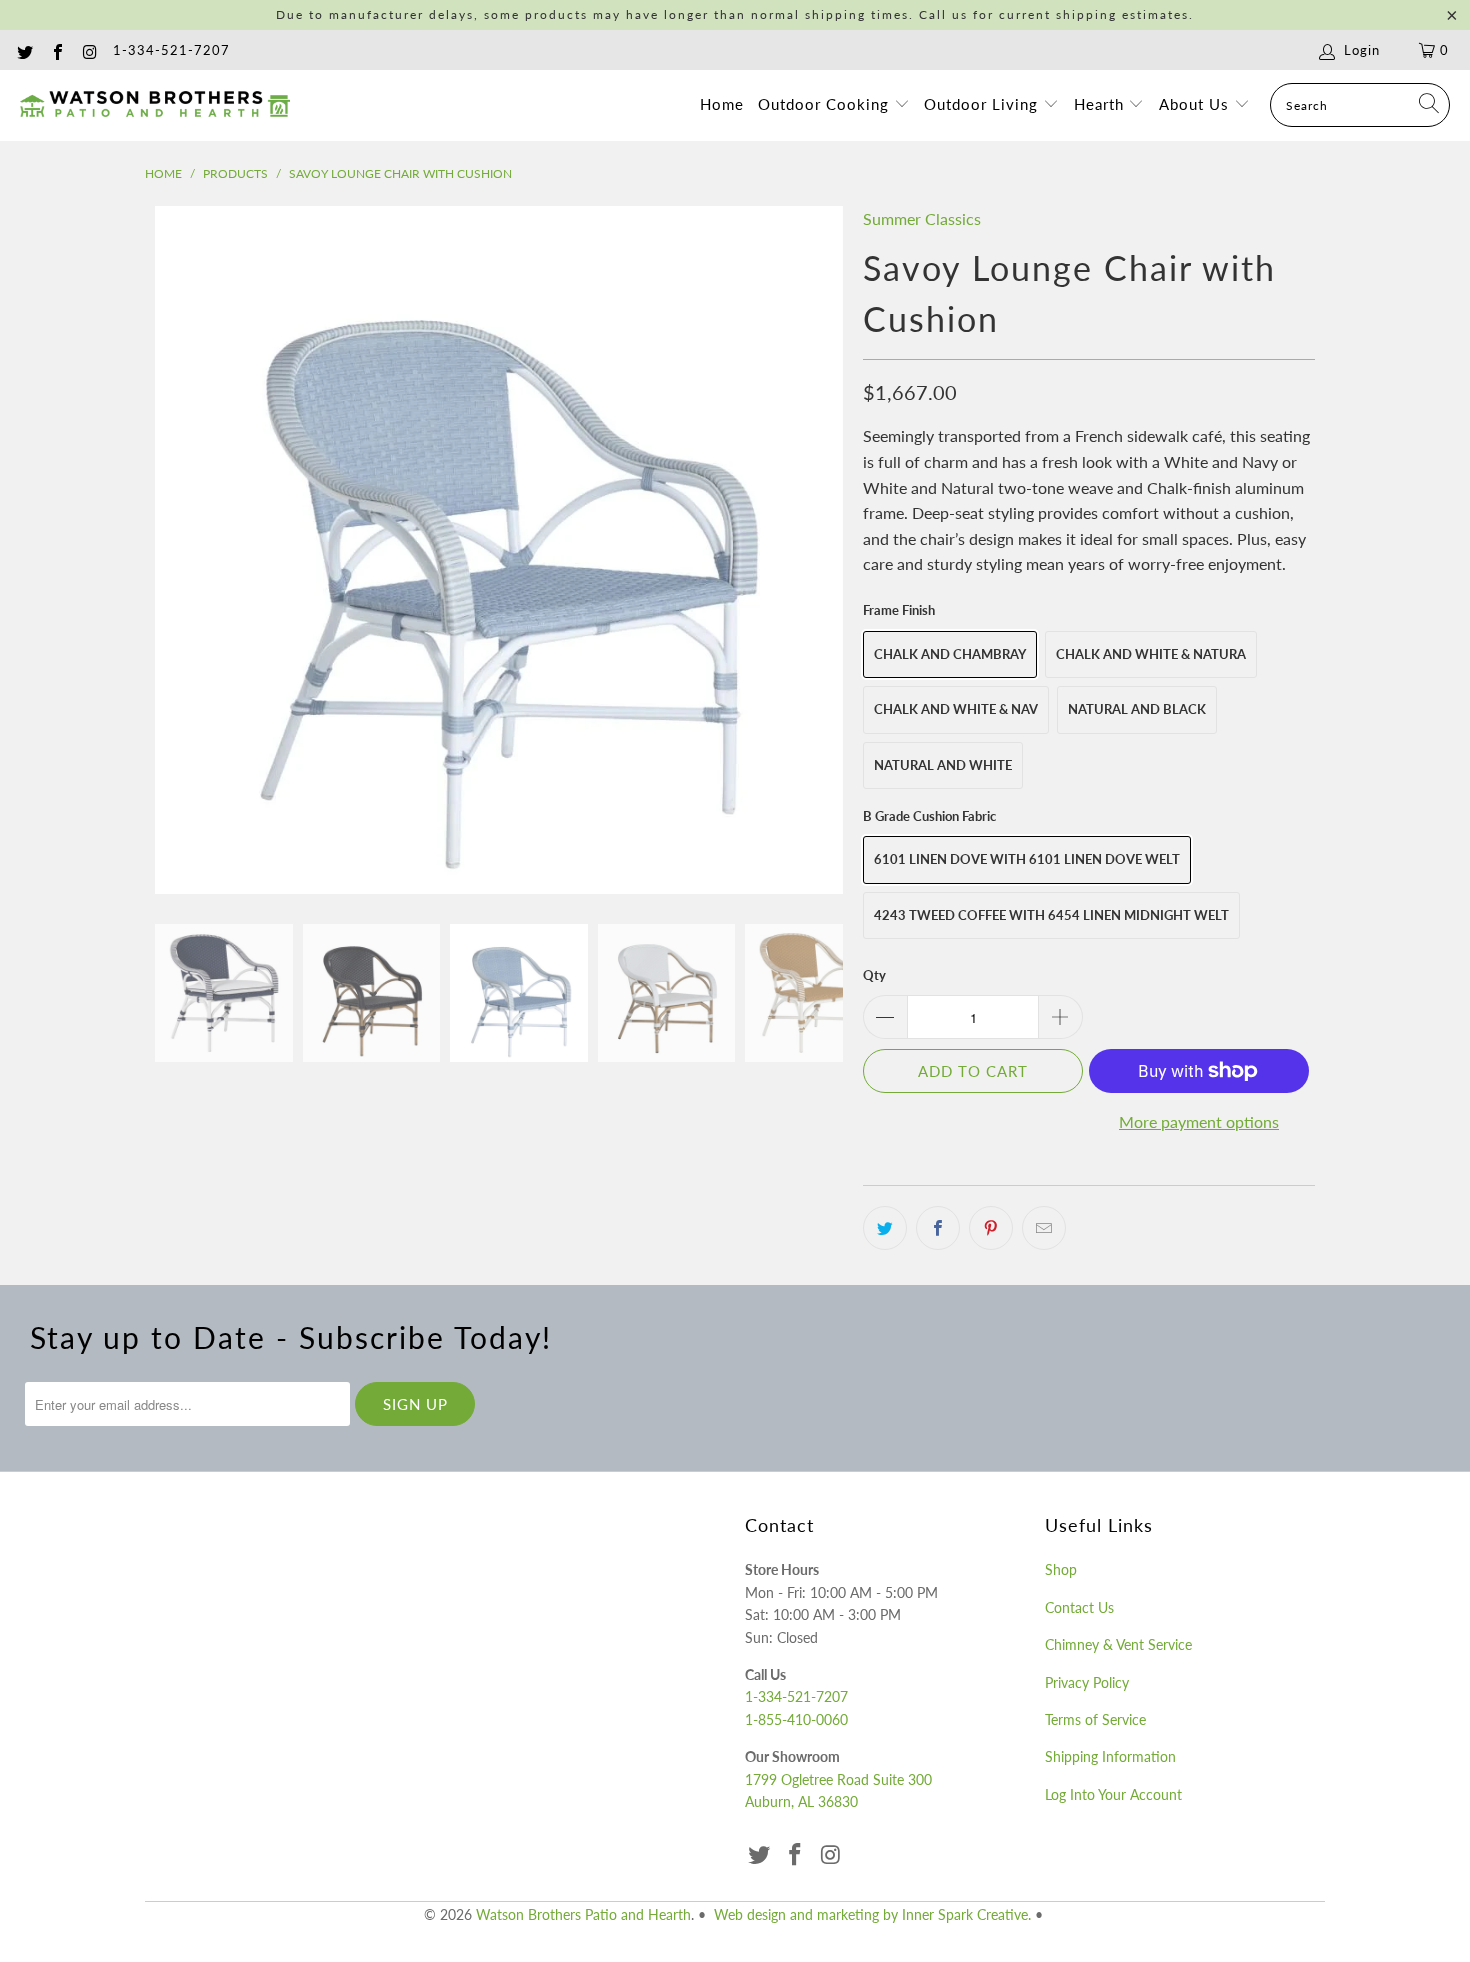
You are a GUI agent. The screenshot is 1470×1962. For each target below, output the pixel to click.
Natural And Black (1137, 709)
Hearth (1101, 104)
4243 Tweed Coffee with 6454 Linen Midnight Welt (1051, 915)
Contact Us (1079, 1607)
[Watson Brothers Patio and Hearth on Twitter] (24, 50)
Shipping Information (1110, 1756)
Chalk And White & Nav (956, 709)
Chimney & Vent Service (1118, 1644)
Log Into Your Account (1113, 1794)
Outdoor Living (983, 104)
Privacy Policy (1087, 1682)
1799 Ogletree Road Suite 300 (838, 1779)
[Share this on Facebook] (938, 1228)
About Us (1196, 104)
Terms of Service (1095, 1719)
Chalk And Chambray (950, 654)
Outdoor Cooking (826, 104)
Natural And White (943, 765)
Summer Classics (922, 218)
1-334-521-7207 (171, 50)
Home (722, 104)
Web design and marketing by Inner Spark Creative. (872, 1914)
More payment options (1199, 1121)
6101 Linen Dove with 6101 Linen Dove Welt (1027, 859)
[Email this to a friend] (1044, 1228)
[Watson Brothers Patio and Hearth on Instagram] (89, 50)
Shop (1061, 1569)
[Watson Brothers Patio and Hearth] (155, 105)
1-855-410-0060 (796, 1719)
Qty (874, 975)
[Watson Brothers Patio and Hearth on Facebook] (56, 50)
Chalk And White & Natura (1151, 654)
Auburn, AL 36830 (801, 1801)
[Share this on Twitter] (885, 1228)
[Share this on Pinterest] (991, 1228)
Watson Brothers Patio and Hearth (583, 1914)
